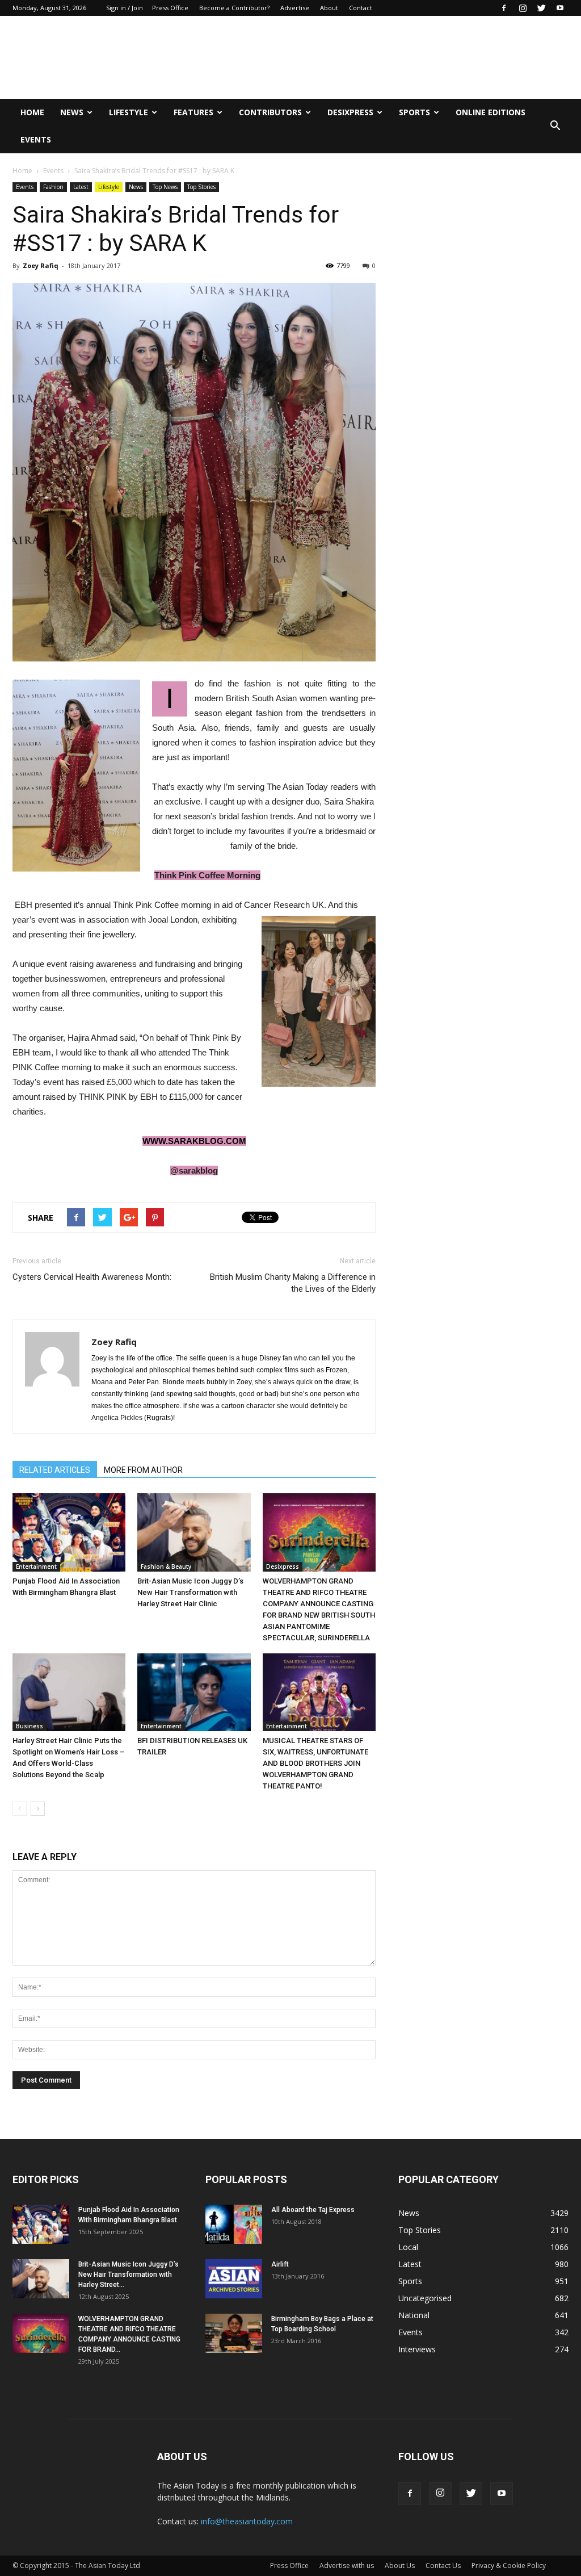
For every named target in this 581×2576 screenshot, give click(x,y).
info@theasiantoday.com (247, 2521)
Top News (165, 187)
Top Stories (201, 187)
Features (193, 112)
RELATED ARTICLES (55, 1470)
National (414, 2315)
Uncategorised (425, 2298)
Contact (361, 8)
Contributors (270, 112)
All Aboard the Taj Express (313, 2210)
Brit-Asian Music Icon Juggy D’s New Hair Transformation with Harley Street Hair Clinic (190, 1592)
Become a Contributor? (234, 8)
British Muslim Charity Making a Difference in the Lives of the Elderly (293, 1283)
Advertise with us (347, 2565)
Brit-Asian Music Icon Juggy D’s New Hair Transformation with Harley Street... (129, 2275)
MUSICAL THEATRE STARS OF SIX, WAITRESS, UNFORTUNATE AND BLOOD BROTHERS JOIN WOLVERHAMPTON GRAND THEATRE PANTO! (315, 1763)
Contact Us (443, 2565)
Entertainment (36, 1566)
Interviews (417, 2349)
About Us (400, 2565)
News (72, 112)
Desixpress (283, 1566)
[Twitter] (541, 8)
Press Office (170, 8)
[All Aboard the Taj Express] (234, 2224)
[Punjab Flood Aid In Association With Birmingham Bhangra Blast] (69, 1532)
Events (36, 139)
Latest (81, 187)
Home (32, 112)
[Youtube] (560, 8)
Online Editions (491, 112)
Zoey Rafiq (41, 265)
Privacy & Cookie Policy (509, 2565)
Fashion (53, 187)
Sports (414, 112)
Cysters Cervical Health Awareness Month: (92, 1277)
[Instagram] (523, 8)
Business (30, 1726)
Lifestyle (129, 112)
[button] (555, 126)
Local (408, 2247)
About (329, 8)
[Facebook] (504, 8)
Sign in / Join (125, 8)
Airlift (280, 2264)
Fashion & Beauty (166, 1566)
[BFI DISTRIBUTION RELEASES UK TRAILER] (194, 1692)
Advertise (295, 8)
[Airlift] (234, 2279)
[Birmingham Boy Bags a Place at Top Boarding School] (234, 2333)
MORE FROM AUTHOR (143, 1470)
